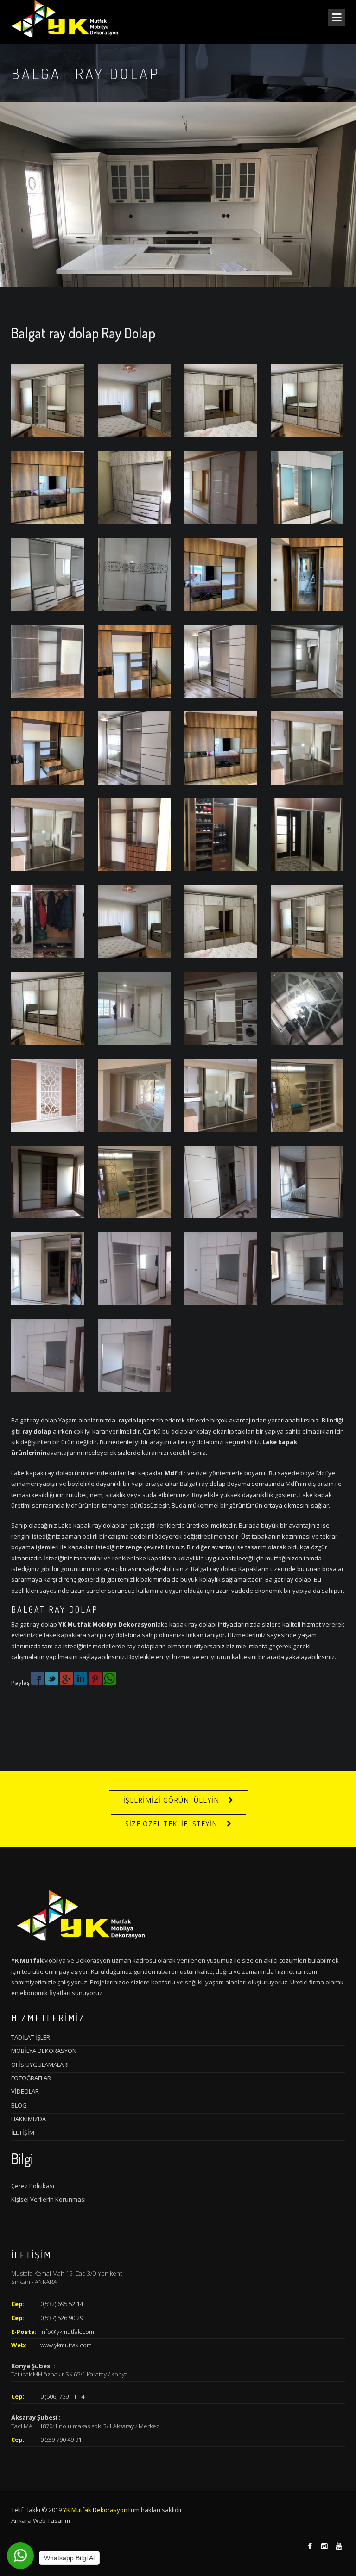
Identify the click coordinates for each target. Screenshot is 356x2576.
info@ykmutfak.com (67, 2332)
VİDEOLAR (25, 2091)
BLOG (19, 2105)
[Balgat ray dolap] (48, 400)
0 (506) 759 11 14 (62, 2396)
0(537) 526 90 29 (62, 2318)
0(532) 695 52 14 (62, 2304)
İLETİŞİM (23, 2133)
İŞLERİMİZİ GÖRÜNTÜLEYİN (171, 1800)
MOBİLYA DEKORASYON (44, 2051)
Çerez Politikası (33, 2186)
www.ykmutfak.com (66, 2345)
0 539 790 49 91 (61, 2439)
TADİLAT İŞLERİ (32, 2037)
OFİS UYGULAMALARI (40, 2065)
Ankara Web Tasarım (41, 2520)
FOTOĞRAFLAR (31, 2078)
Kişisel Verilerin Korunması (48, 2199)
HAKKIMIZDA (29, 2119)
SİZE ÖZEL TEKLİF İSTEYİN (171, 1824)
